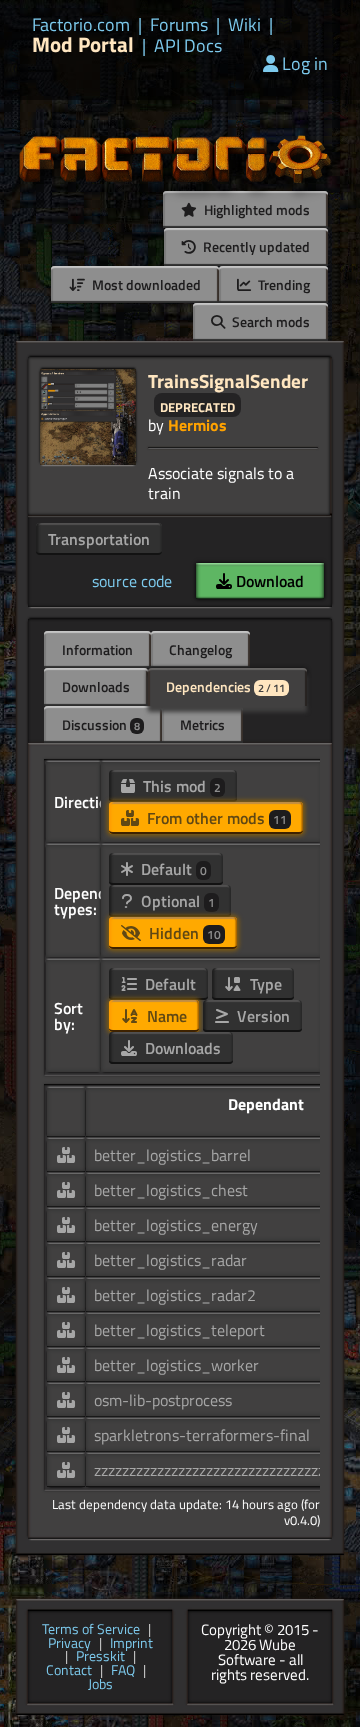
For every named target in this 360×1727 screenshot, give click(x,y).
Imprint (131, 1644)
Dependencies (225, 686)
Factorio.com (81, 25)
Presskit (100, 1657)
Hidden (183, 933)
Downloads (96, 686)
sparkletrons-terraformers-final (202, 1435)
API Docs (188, 46)
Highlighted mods (255, 209)
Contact (69, 1671)
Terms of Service (91, 1630)
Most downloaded (145, 284)
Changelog (200, 649)
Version (261, 1016)
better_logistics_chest (171, 1190)
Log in (305, 63)
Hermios (197, 425)
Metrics (202, 724)
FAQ (123, 1671)
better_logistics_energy (176, 1225)
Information (97, 649)
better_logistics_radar (170, 1260)
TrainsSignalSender (228, 380)
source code (132, 581)
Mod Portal (83, 44)
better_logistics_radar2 (175, 1295)
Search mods (269, 321)
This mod (180, 786)
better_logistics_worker (176, 1365)
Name (165, 1016)
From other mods (215, 818)
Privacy (69, 1644)
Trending (282, 284)
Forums (179, 25)
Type (264, 984)
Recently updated (255, 246)
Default (172, 869)
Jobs (100, 1685)
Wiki (244, 25)
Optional (176, 901)
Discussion (101, 724)
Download (268, 581)
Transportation (99, 539)
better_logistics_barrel (172, 1155)
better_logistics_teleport (179, 1330)
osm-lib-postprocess (163, 1400)
